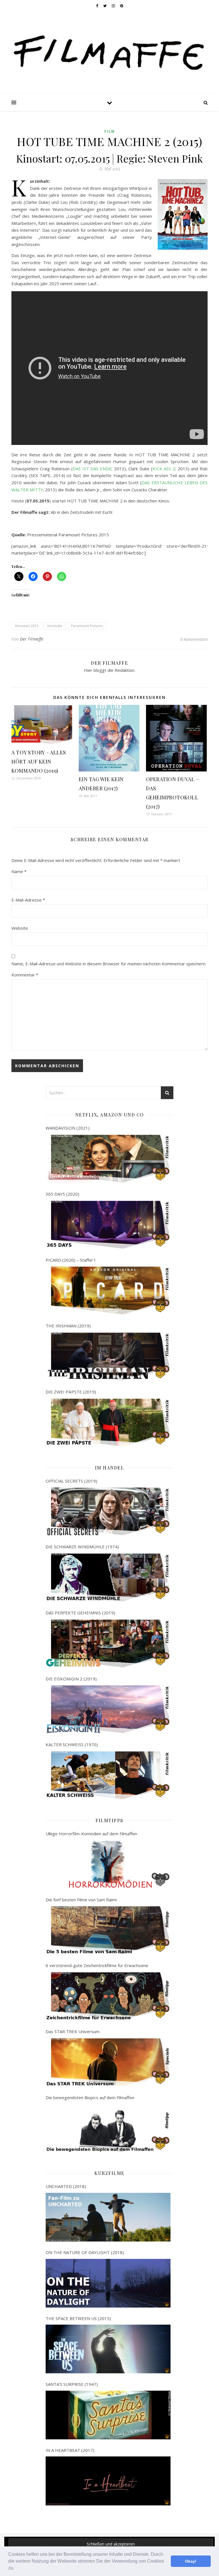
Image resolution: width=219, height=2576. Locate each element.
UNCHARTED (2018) (66, 2186)
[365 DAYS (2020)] (108, 1225)
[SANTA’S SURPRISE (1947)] (108, 2415)
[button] (16, 2569)
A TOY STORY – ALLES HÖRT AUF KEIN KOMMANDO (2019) (39, 761)
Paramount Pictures (87, 626)
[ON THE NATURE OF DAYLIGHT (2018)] (108, 2283)
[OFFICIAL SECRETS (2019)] (108, 1511)
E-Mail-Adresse (28, 900)
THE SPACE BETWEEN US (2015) (78, 2318)
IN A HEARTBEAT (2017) (70, 2450)
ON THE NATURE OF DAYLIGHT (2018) (85, 2252)
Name (19, 871)
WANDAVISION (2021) (68, 1128)
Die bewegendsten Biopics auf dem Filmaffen (90, 2097)
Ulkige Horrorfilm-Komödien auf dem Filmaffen (91, 1834)
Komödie (55, 626)
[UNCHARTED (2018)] (108, 2217)
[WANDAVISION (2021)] (108, 1159)
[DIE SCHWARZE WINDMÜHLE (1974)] (108, 1578)
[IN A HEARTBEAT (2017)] (108, 2481)
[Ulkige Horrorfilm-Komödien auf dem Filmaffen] (108, 1864)
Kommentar (25, 975)
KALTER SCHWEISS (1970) (72, 1744)
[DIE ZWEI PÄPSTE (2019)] (108, 1423)
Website (20, 928)
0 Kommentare (194, 639)
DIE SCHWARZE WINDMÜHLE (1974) (82, 1547)
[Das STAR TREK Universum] (108, 2062)
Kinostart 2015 (27, 626)
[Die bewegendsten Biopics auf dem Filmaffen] (108, 2128)
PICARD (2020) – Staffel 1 (71, 1260)
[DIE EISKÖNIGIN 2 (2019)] (108, 1709)
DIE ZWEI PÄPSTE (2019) (71, 1392)
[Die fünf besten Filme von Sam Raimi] (108, 1930)
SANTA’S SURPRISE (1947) (72, 2384)
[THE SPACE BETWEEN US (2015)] (108, 2349)
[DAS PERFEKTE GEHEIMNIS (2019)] (108, 1644)
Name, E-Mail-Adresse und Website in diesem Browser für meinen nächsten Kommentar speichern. (109, 964)
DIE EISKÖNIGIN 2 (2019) (71, 1679)
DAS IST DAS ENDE (92, 469)
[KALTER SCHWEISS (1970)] (108, 1775)
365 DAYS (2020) (62, 1194)
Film (110, 131)
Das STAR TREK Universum (73, 2031)
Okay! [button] (191, 2561)
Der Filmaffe (32, 639)
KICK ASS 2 (164, 469)
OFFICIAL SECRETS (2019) (71, 1481)
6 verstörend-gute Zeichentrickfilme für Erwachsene (97, 1965)
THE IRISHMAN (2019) (68, 1326)
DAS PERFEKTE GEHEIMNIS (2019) (80, 1613)
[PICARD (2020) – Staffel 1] (108, 1291)
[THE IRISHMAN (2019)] (108, 1357)
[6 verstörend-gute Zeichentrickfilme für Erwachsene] (108, 1996)
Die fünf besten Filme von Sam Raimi (81, 1900)
